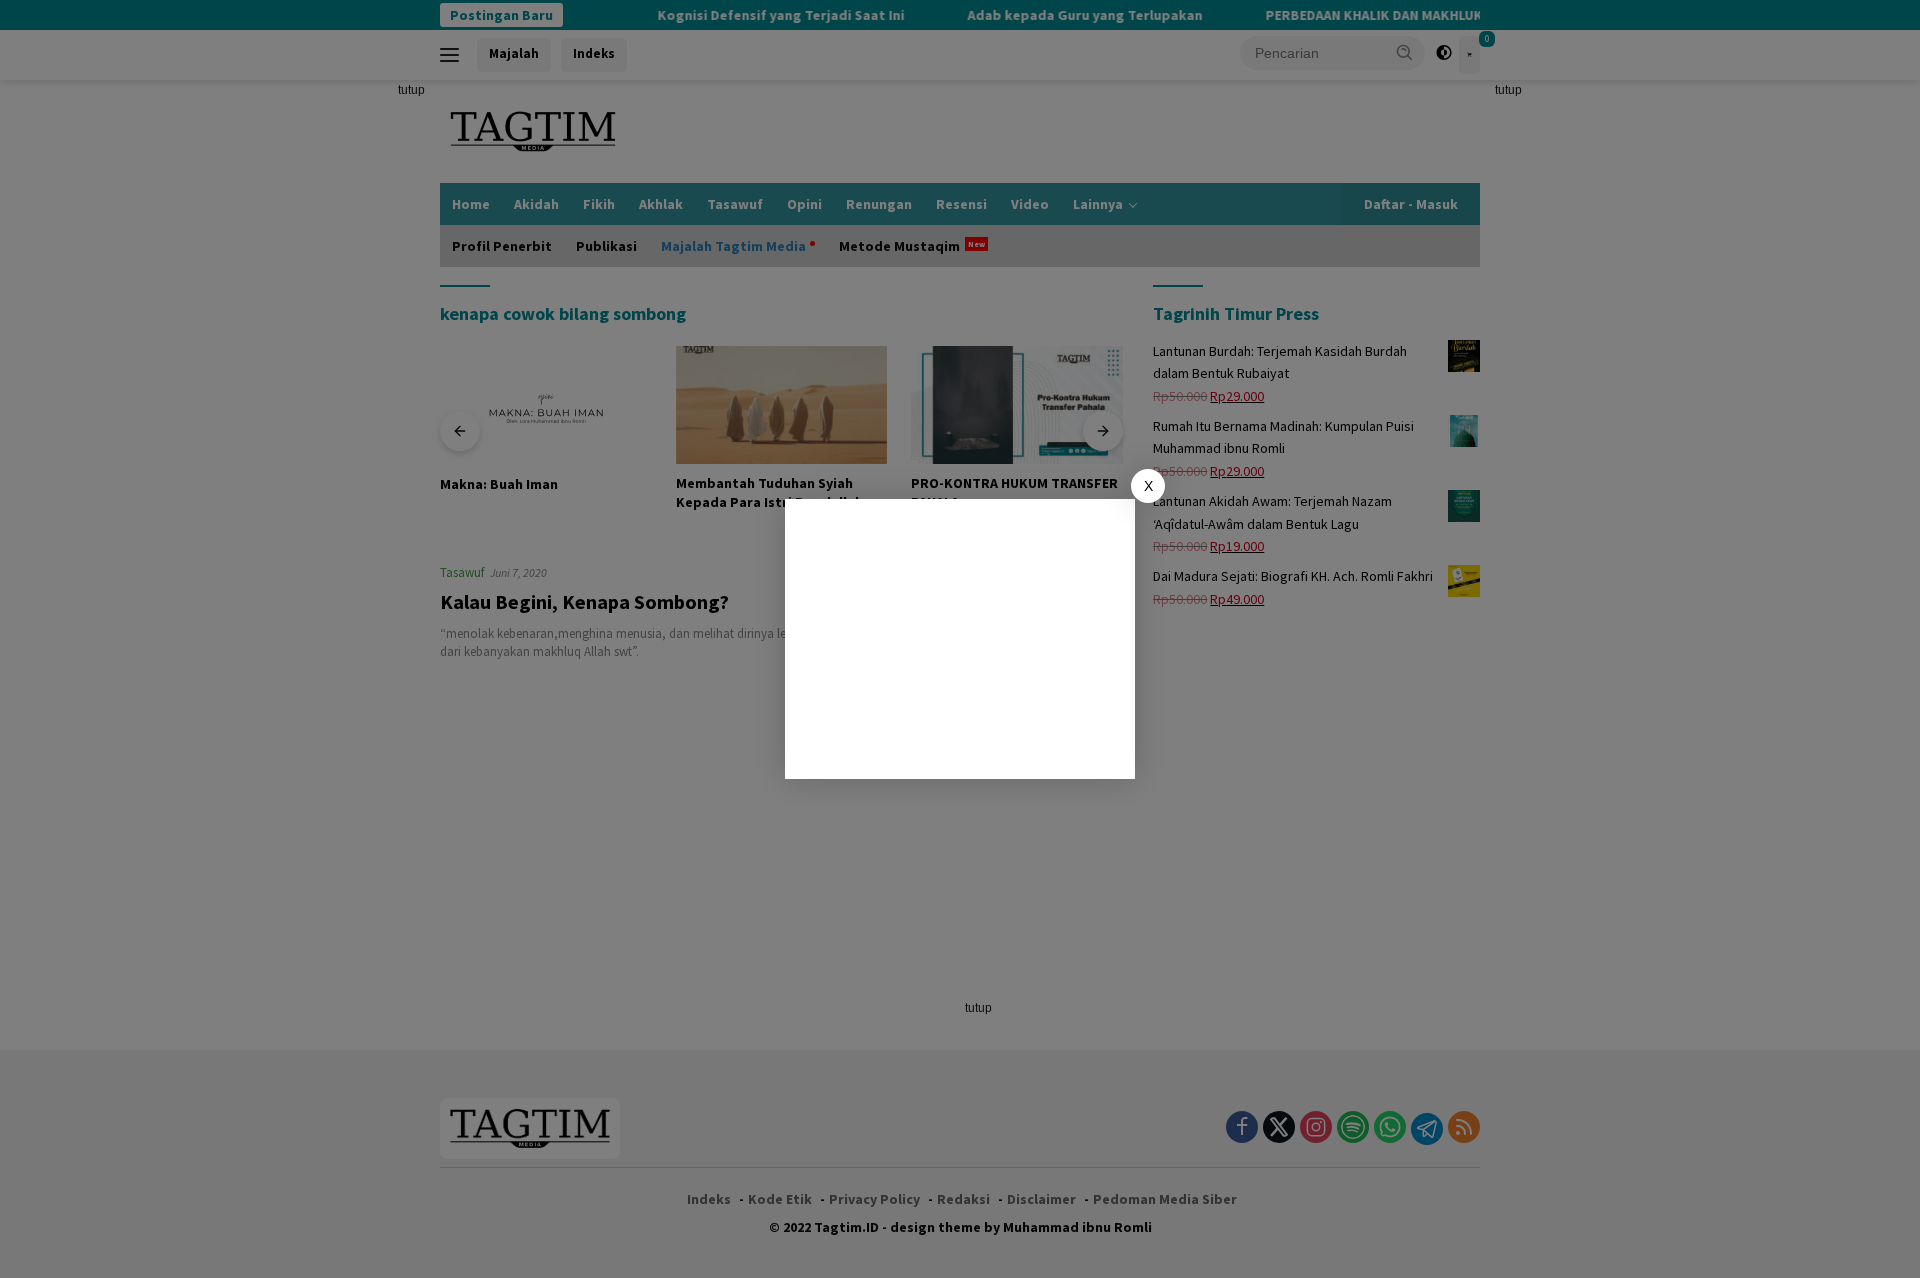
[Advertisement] (960, 639)
